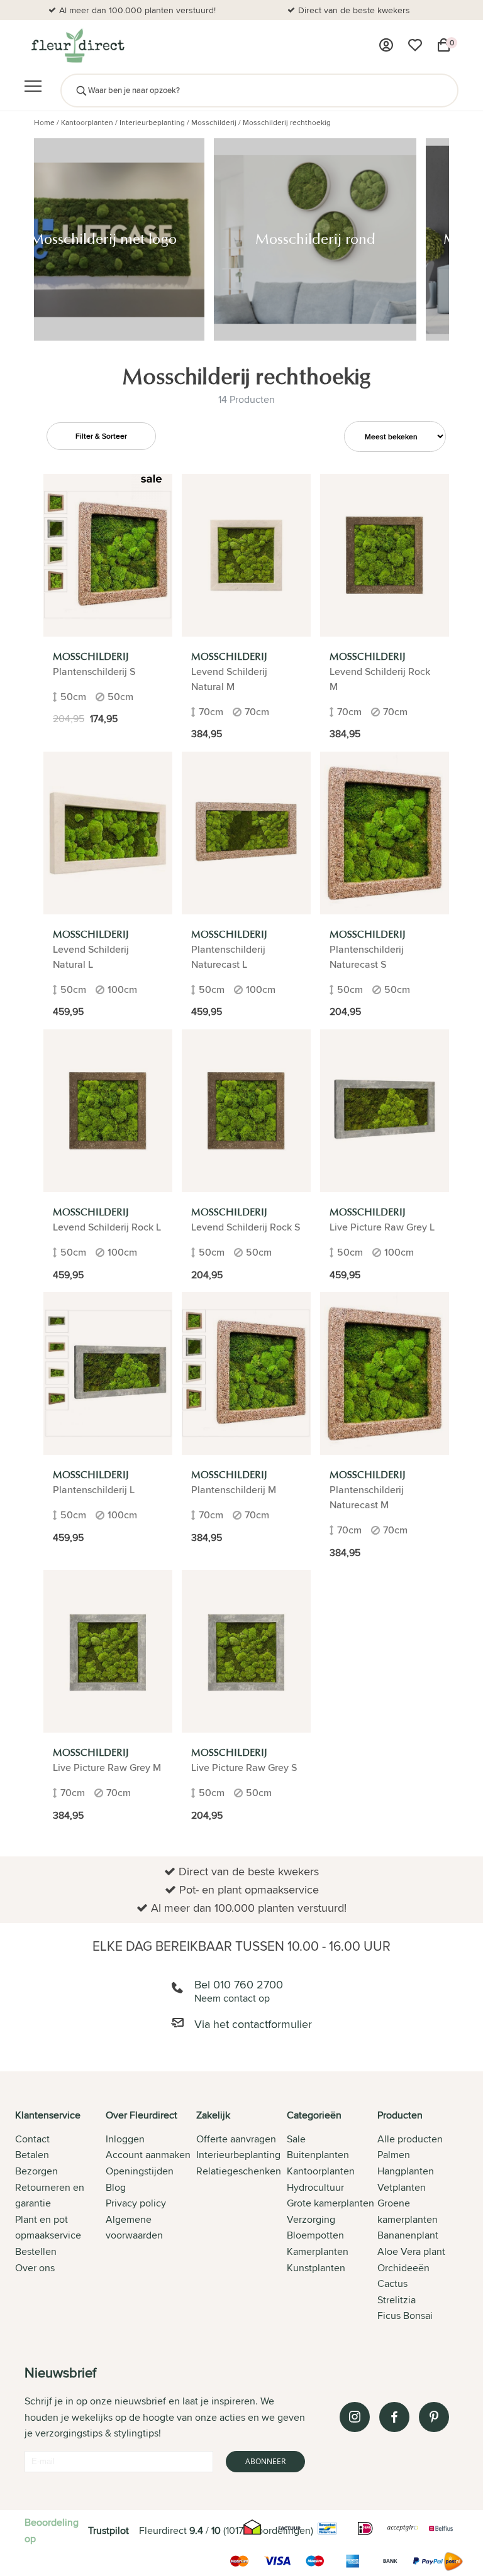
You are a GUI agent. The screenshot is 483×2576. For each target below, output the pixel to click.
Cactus (392, 2283)
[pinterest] (434, 2417)
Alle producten (410, 2139)
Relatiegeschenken (239, 2171)
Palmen (394, 2155)
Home (44, 122)
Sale (296, 2139)
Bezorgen (36, 2171)
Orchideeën (403, 2268)
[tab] (60, 2217)
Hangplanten (406, 2171)
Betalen (32, 2155)
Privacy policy (136, 2203)
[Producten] (386, 45)
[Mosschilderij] (108, 555)
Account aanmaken (148, 2155)
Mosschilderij (214, 122)
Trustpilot (108, 2530)
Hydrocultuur (315, 2187)
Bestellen (36, 2251)
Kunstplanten (316, 2268)
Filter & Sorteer (101, 436)
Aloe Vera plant (411, 2251)
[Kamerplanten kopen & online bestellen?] (77, 45)
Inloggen (125, 2139)
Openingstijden (140, 2171)
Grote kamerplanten (330, 2203)
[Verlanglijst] (415, 45)
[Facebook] (394, 2417)
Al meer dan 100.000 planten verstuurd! (137, 10)
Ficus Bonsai (405, 2316)
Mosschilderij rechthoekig (287, 122)
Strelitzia (397, 2300)
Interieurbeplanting (152, 122)
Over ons (35, 2268)
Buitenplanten (318, 2155)
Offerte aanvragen (236, 2139)
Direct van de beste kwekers (354, 10)
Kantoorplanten (87, 122)
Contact (32, 2139)
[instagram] (355, 2417)
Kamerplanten (318, 2251)
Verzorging (311, 2219)
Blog (116, 2187)
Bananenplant (408, 2235)
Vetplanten (402, 2187)
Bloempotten (315, 2235)
